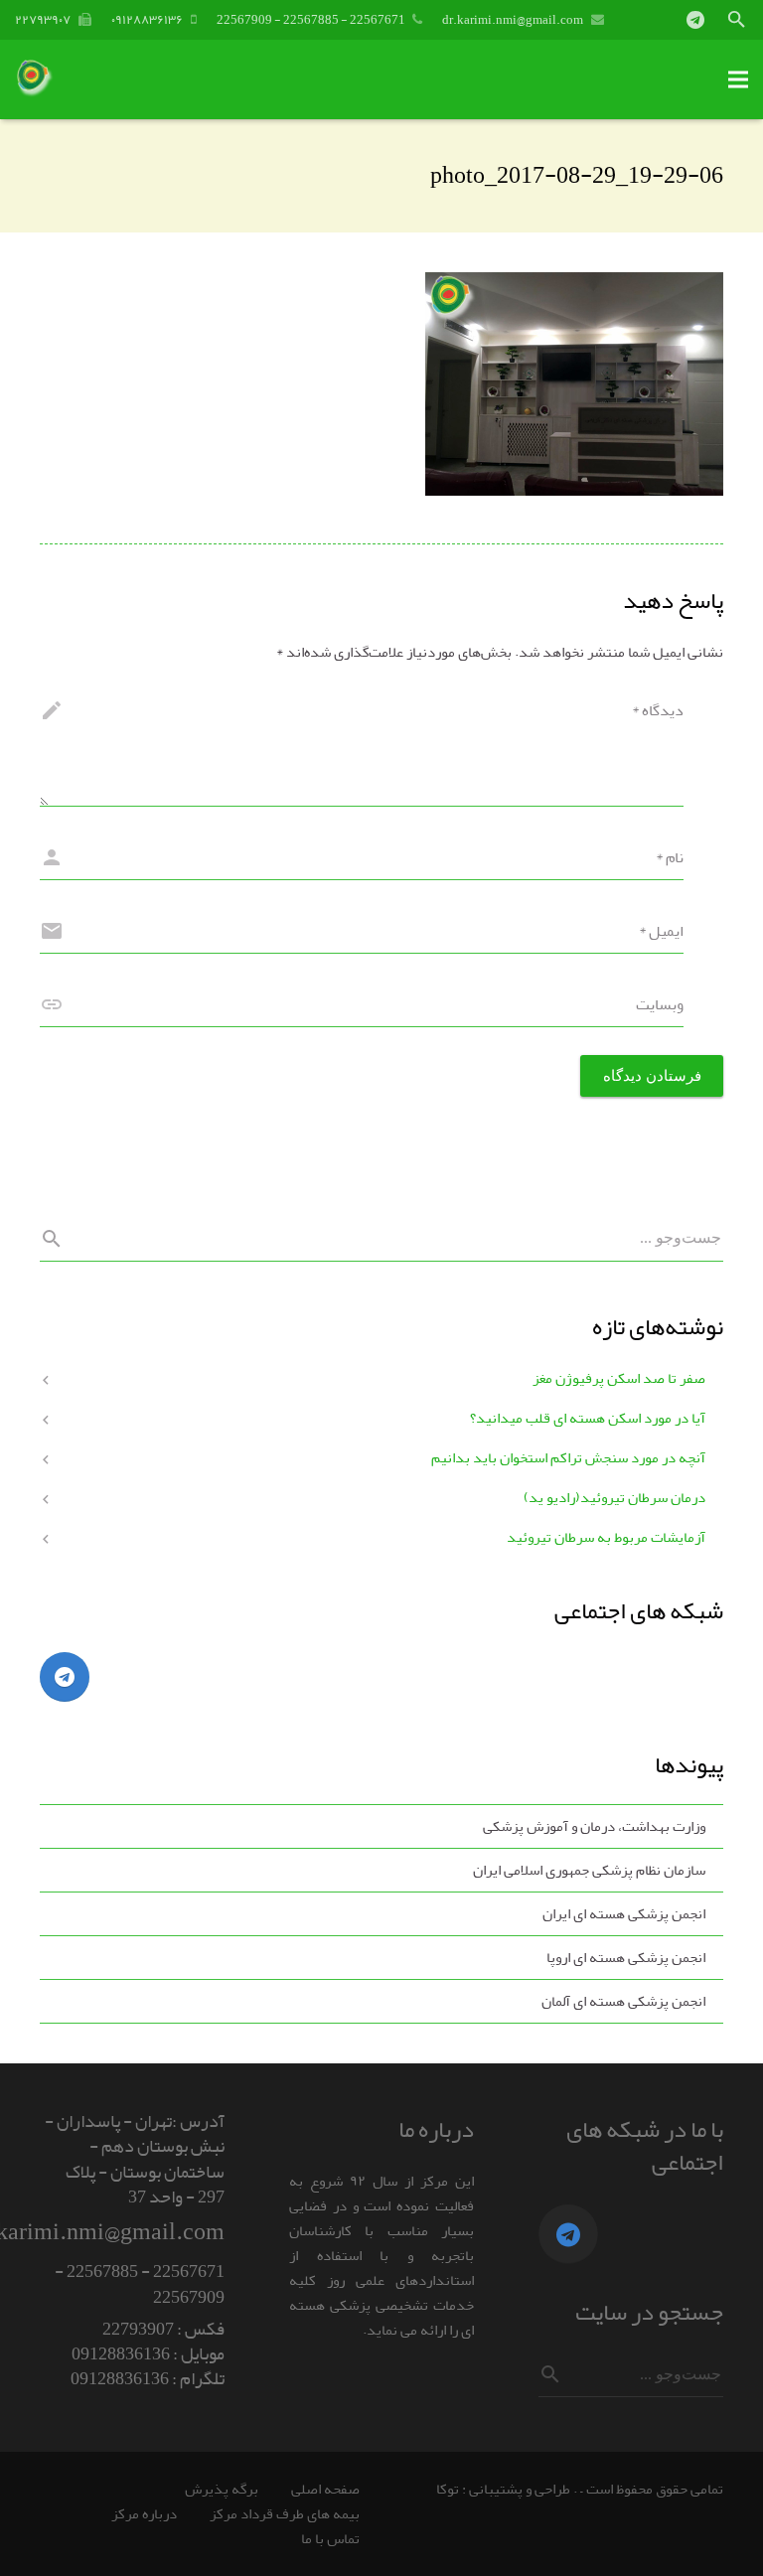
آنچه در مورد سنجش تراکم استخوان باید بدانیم (568, 1458)
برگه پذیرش (222, 2489)
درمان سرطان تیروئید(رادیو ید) (614, 1498)
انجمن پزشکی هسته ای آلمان (623, 2001)
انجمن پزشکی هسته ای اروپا (626, 1958)
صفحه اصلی (325, 2489)
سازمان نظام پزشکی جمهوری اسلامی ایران (589, 1870)
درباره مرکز (144, 2514)
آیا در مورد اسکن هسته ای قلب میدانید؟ (588, 1418)
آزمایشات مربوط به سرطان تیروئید (606, 1537)
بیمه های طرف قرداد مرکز (285, 2514)
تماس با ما (330, 2539)
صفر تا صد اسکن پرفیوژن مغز (619, 1378)
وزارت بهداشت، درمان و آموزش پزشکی (594, 1826)
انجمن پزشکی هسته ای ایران (624, 1914)
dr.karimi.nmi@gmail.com (513, 19)
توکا (448, 2489)
